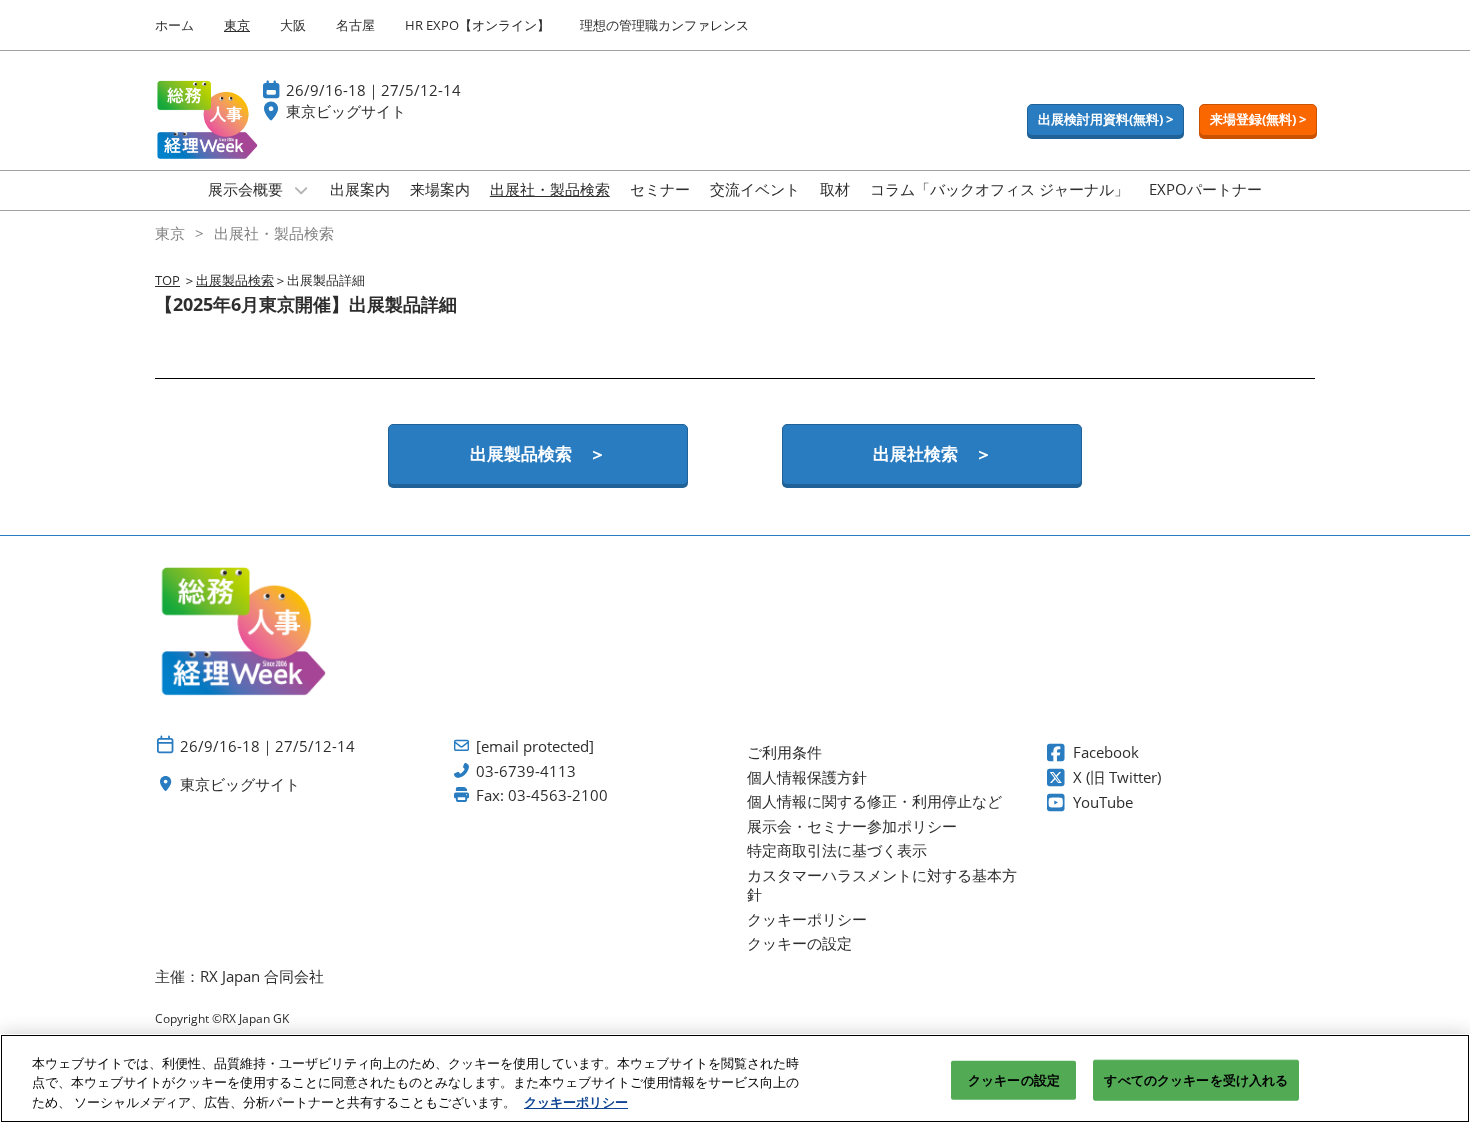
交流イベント (755, 189)
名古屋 (355, 25)
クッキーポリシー (576, 1102)
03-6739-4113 (526, 771)
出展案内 (360, 189)
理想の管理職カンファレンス (664, 25)
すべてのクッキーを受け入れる (1196, 1079)
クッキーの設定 (1014, 1079)
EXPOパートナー (1205, 189)
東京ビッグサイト (346, 111)
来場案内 (440, 189)
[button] (1105, 120)
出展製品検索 (235, 280)
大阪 (293, 25)
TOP (167, 280)
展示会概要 (247, 189)
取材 (835, 189)
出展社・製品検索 (550, 189)
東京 (237, 25)
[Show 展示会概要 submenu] (301, 190)
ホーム (174, 25)
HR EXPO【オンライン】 (477, 25)
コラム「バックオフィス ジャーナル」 (999, 189)
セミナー (660, 189)
